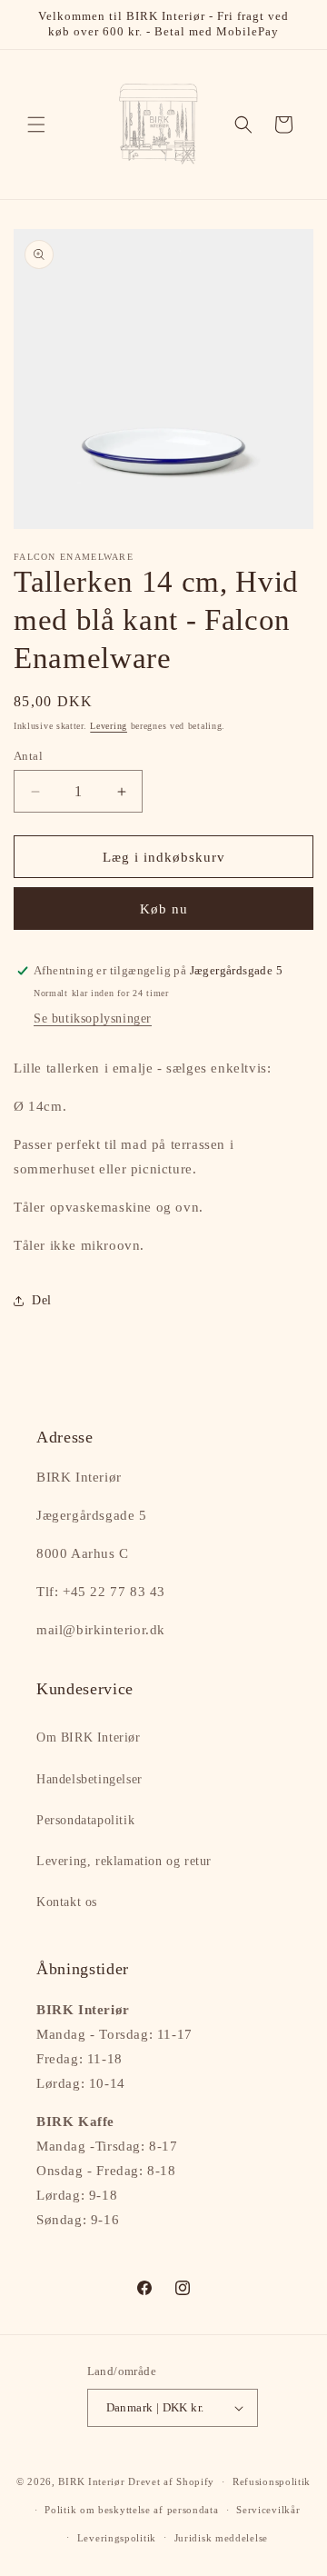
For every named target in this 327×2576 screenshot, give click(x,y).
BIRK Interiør (91, 2481)
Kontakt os (67, 1902)
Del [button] (42, 1300)
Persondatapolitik (85, 1820)
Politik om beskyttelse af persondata (131, 2510)
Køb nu (164, 909)
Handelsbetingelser (89, 1779)
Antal (28, 756)
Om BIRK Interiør (89, 1737)
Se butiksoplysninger (93, 1018)
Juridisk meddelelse (221, 2538)
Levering (109, 726)
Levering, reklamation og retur (124, 1861)
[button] (36, 125)
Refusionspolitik (272, 2481)
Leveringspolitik (117, 2538)
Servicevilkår (268, 2510)
